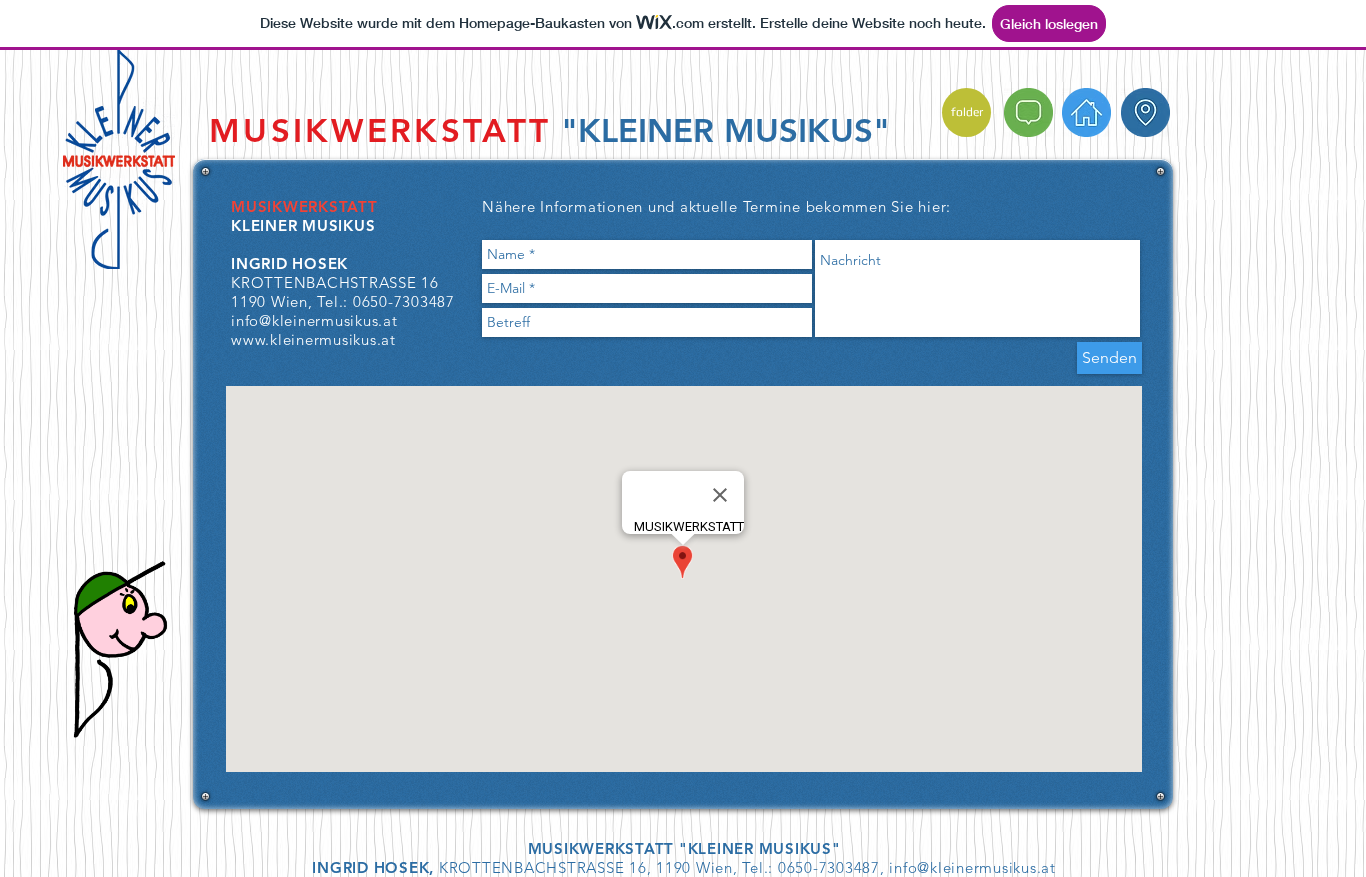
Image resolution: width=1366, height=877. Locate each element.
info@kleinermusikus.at (972, 867)
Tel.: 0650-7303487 (386, 301)
